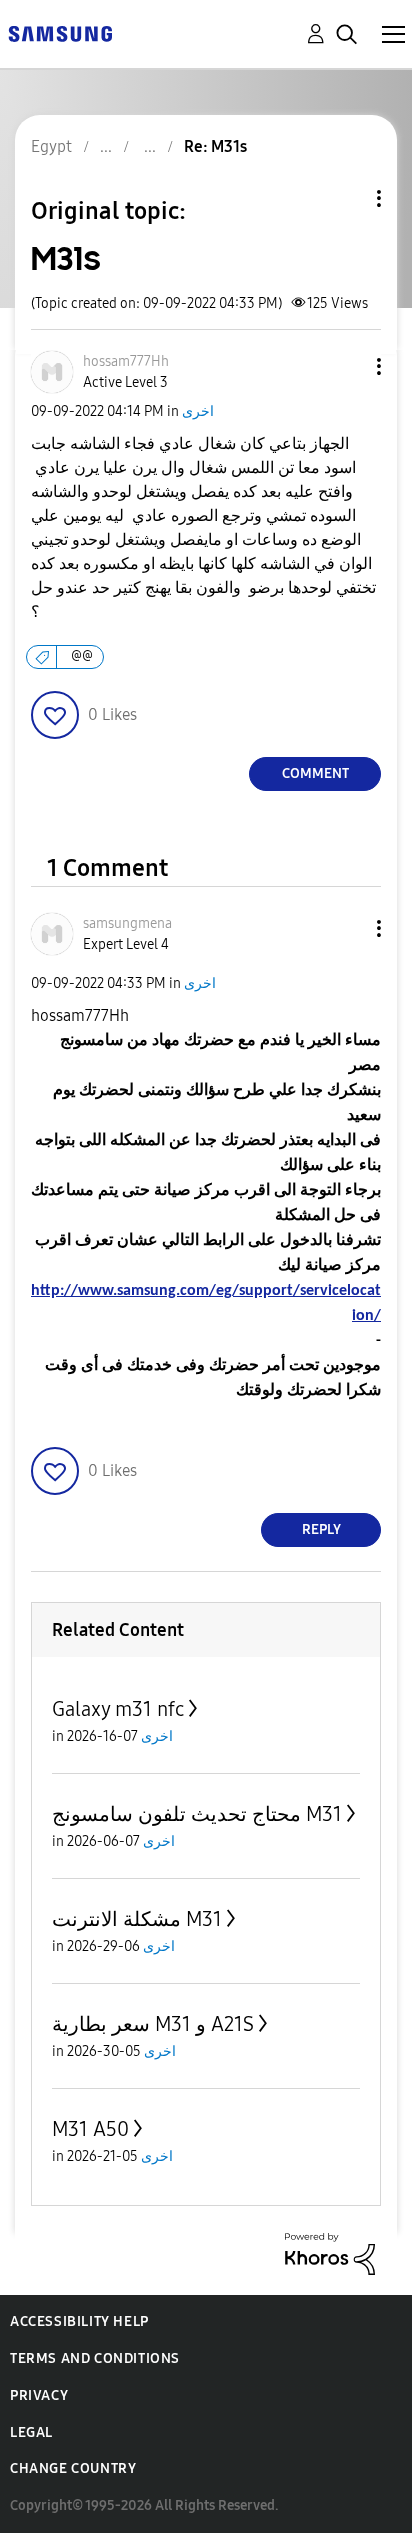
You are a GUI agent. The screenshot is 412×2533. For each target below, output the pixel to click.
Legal (31, 2432)
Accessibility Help (79, 2321)
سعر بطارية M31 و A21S (153, 2024)
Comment (315, 773)
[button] (346, 366)
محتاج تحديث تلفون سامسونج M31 (197, 1814)
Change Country (73, 2468)
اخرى (198, 411)
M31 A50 (90, 2129)
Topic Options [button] (345, 198)
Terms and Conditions (95, 2358)
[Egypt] (60, 32)
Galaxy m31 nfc (118, 1709)
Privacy (39, 2395)
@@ (82, 656)
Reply (321, 1529)
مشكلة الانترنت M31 (137, 1919)
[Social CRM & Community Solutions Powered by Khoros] (330, 2252)
